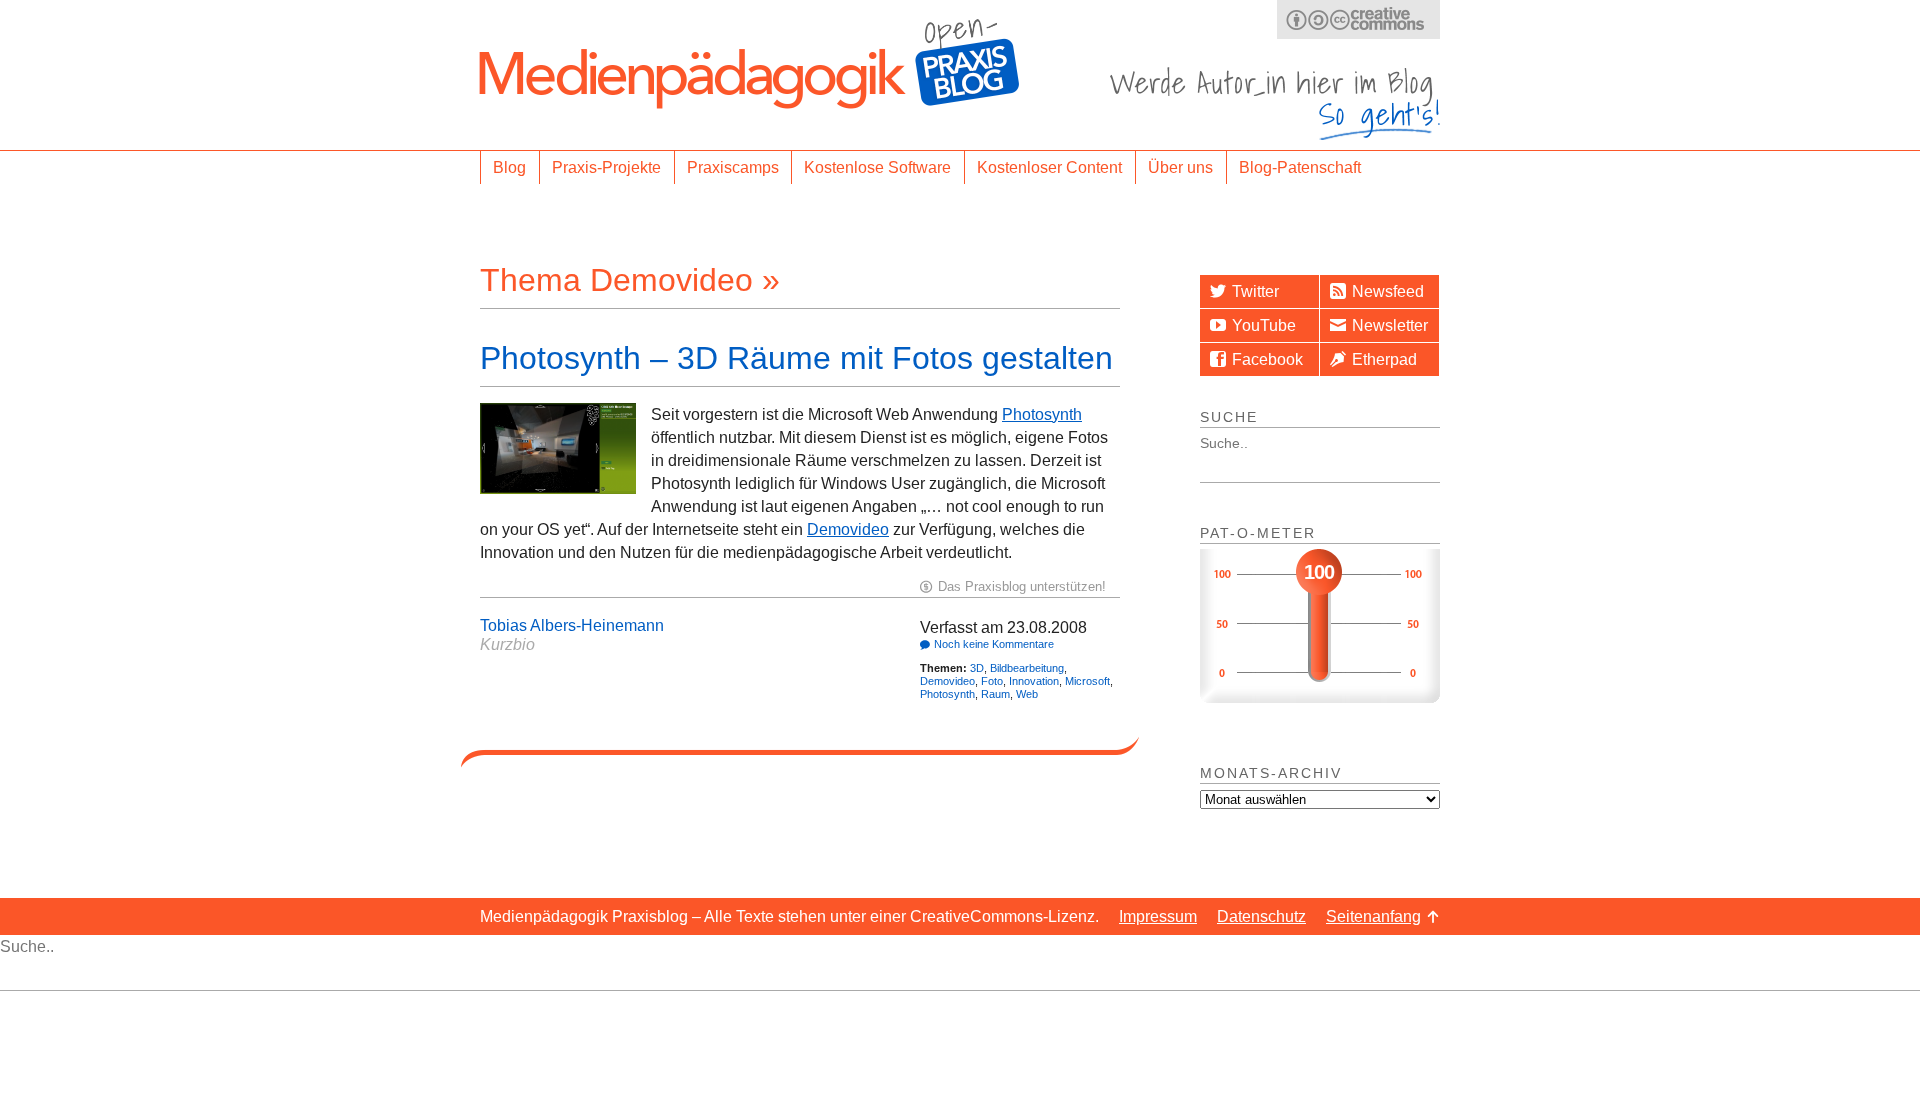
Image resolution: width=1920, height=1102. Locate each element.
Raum (995, 694)
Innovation (1034, 681)
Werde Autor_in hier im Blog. (1275, 103)
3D (977, 668)
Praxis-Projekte (606, 167)
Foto (992, 681)
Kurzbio (507, 644)
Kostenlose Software (877, 167)
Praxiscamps (733, 167)
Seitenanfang (1373, 916)
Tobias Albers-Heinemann (572, 625)
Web (1027, 694)
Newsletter (1390, 325)
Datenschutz (1261, 916)
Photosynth (1042, 414)
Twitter (1255, 291)
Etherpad (1384, 359)
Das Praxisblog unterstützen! (1022, 586)
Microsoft (1087, 681)
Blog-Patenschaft (1300, 167)
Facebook (1267, 359)
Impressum (1158, 916)
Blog (509, 167)
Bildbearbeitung (1027, 668)
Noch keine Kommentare (994, 644)
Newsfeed (1388, 291)
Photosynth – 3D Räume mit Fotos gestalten (796, 358)
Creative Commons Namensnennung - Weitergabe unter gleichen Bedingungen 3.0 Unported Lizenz (1358, 19)
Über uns (1180, 167)
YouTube (1264, 325)
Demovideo (848, 529)
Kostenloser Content (1049, 167)
